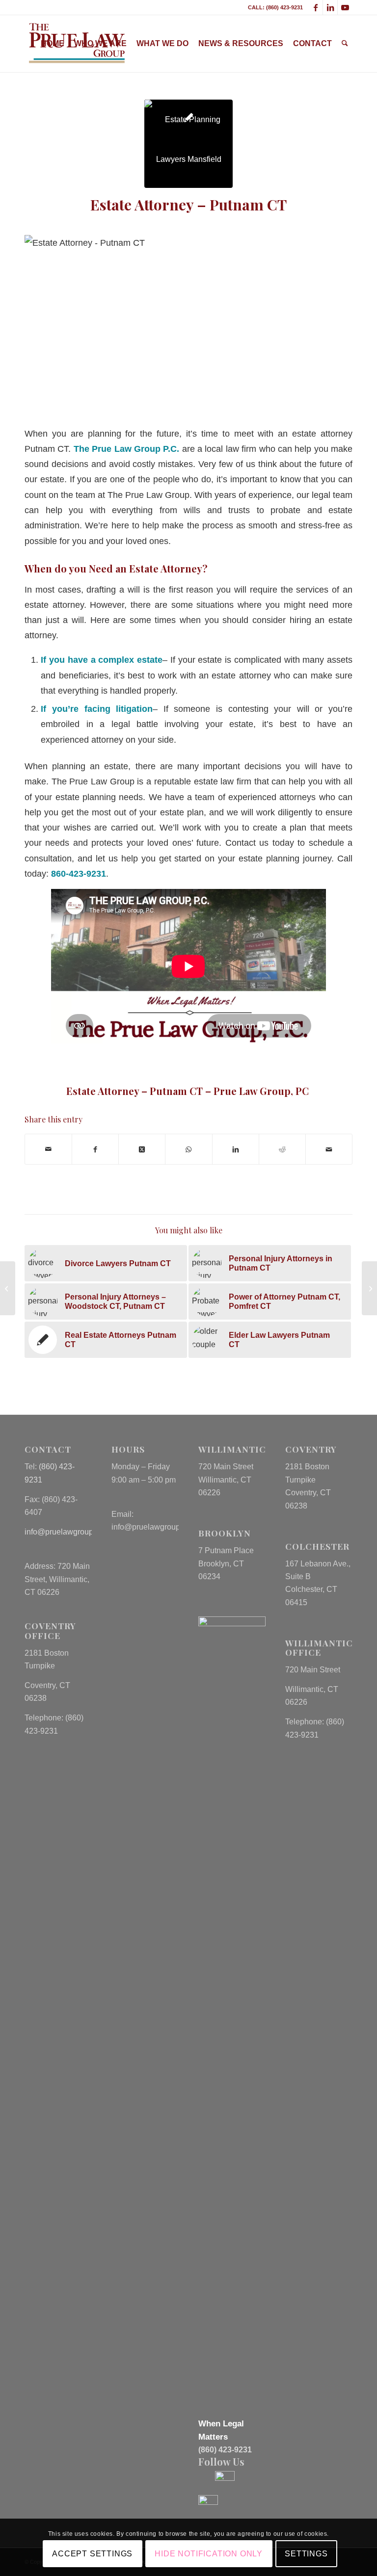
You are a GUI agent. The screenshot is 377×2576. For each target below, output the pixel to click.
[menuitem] (53, 44)
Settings (306, 2554)
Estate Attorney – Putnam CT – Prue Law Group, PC (189, 1091)
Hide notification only (209, 2554)
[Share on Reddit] (282, 1149)
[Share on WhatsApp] (188, 1149)
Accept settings (92, 2554)
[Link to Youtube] (345, 7)
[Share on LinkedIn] (236, 1149)
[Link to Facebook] (315, 7)
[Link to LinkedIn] (330, 7)
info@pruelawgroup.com (67, 1532)
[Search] (345, 44)
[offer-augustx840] (188, 144)
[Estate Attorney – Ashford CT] (369, 1288)
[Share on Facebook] (95, 1149)
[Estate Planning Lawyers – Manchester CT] (8, 1288)
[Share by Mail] (48, 1149)
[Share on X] (142, 1149)
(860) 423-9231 (225, 2450)
